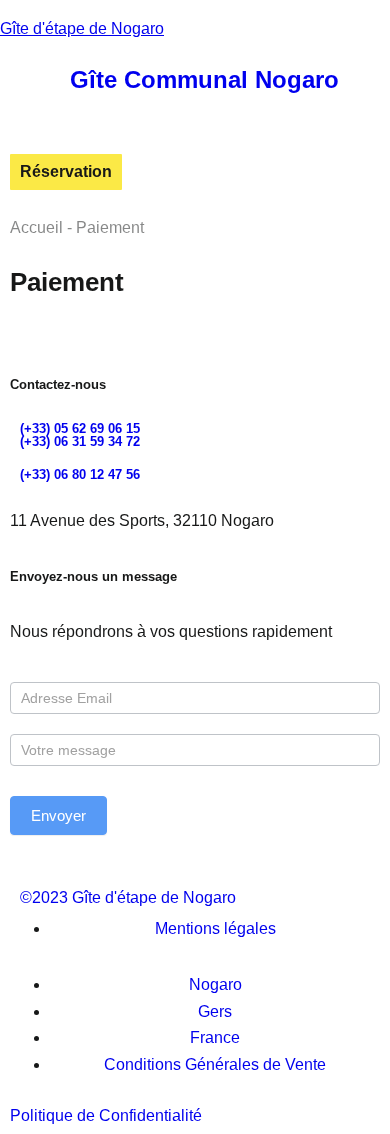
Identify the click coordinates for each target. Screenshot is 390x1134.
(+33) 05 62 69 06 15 (80, 428)
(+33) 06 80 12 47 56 (80, 474)
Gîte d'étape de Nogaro (82, 28)
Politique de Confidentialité (106, 1115)
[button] (17, 78)
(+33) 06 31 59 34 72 (80, 441)
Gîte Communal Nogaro (204, 79)
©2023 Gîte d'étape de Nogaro (128, 897)
